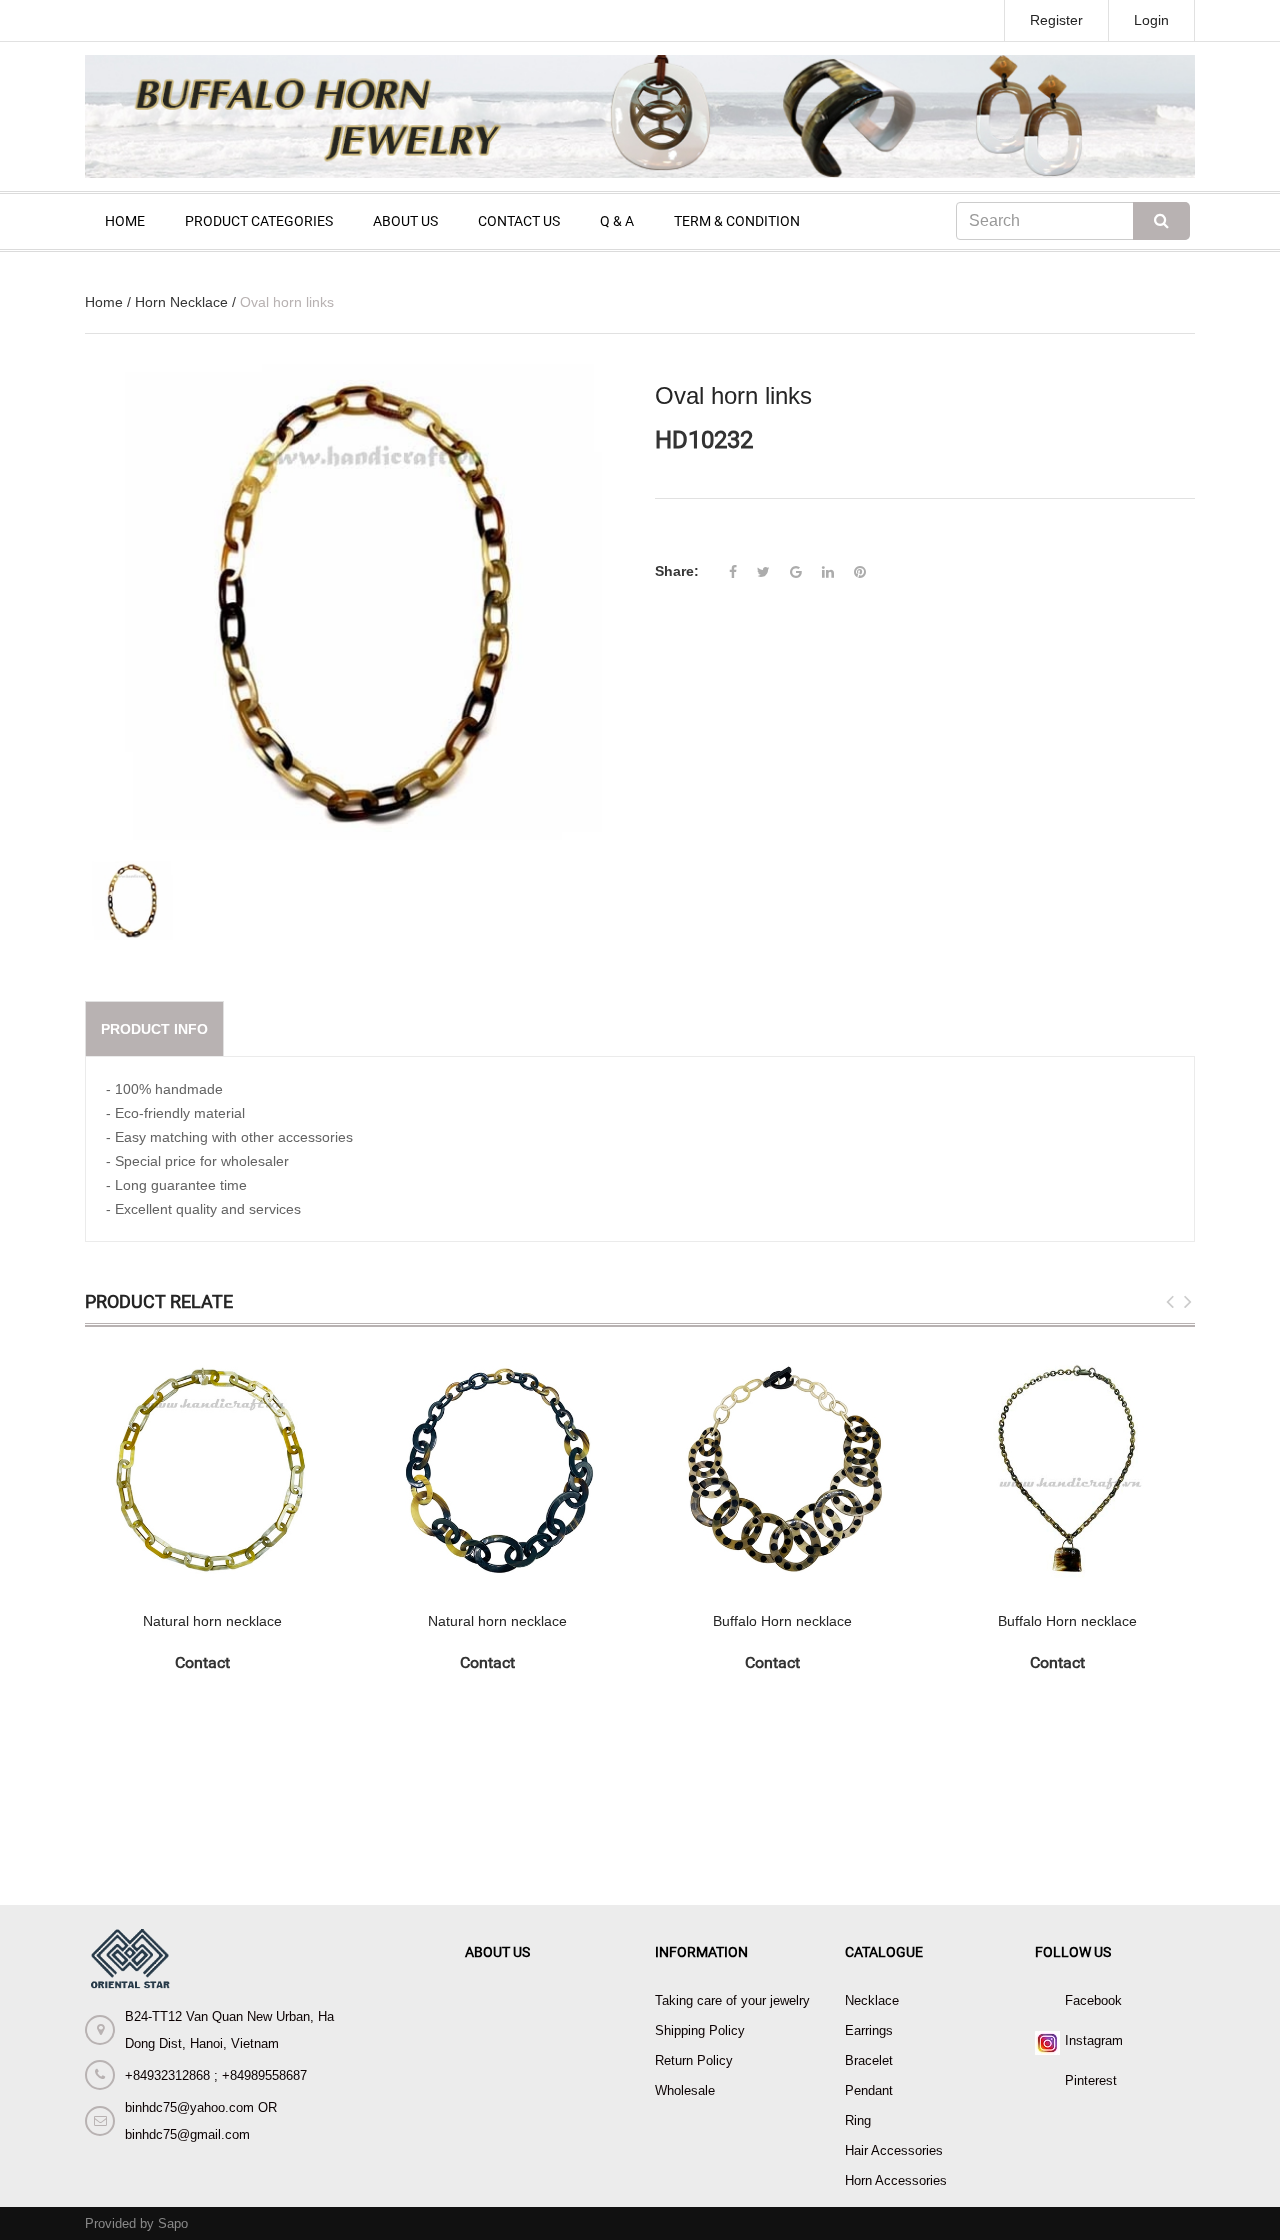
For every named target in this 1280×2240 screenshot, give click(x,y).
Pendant (869, 2090)
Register (1056, 20)
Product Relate (159, 1301)
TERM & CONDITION (737, 221)
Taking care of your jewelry (732, 2000)
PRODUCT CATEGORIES (259, 221)
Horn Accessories (896, 2180)
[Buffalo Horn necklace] (782, 1469)
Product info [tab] (154, 1029)
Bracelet (869, 2060)
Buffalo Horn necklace (782, 1621)
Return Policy (694, 2060)
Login (1151, 20)
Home (104, 302)
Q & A (617, 221)
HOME (125, 221)
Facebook (1093, 2000)
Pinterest (1091, 2080)
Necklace (872, 2000)
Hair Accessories (894, 2150)
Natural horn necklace (212, 1621)
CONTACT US (519, 221)
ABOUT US (405, 221)
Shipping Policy (700, 2030)
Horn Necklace (181, 302)
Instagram (1094, 2040)
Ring (858, 2120)
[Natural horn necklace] (212, 1469)
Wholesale (685, 2090)
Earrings (869, 2030)
